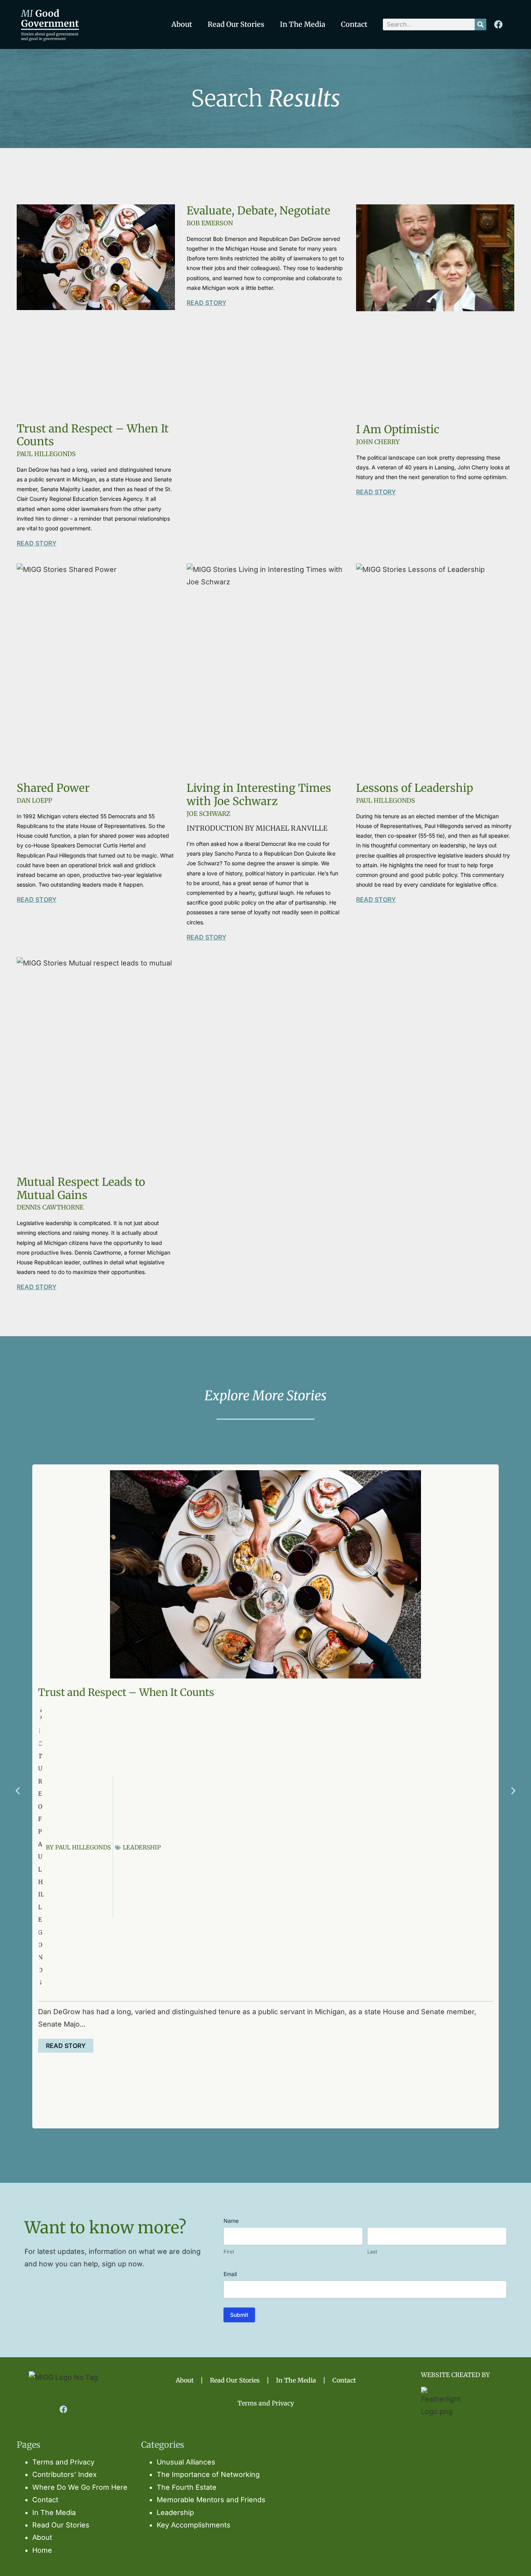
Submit (239, 2315)
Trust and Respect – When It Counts (93, 435)
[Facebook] (498, 24)
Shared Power (53, 788)
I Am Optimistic (398, 429)
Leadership (142, 1847)
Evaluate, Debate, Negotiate (259, 211)
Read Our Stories (236, 24)
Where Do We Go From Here (80, 2487)
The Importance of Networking (208, 2474)
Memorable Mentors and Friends (211, 2500)
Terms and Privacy (266, 2403)
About (182, 24)
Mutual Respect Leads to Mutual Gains (81, 1189)
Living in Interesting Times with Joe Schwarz (259, 795)
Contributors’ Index (65, 2474)
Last (372, 2252)
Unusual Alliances (186, 2462)
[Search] (480, 24)
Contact (354, 24)
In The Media (303, 24)
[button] (18, 1791)
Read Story (37, 543)
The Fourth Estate (187, 2487)
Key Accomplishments (194, 2525)
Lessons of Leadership (415, 788)
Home (42, 2550)
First (229, 2252)
